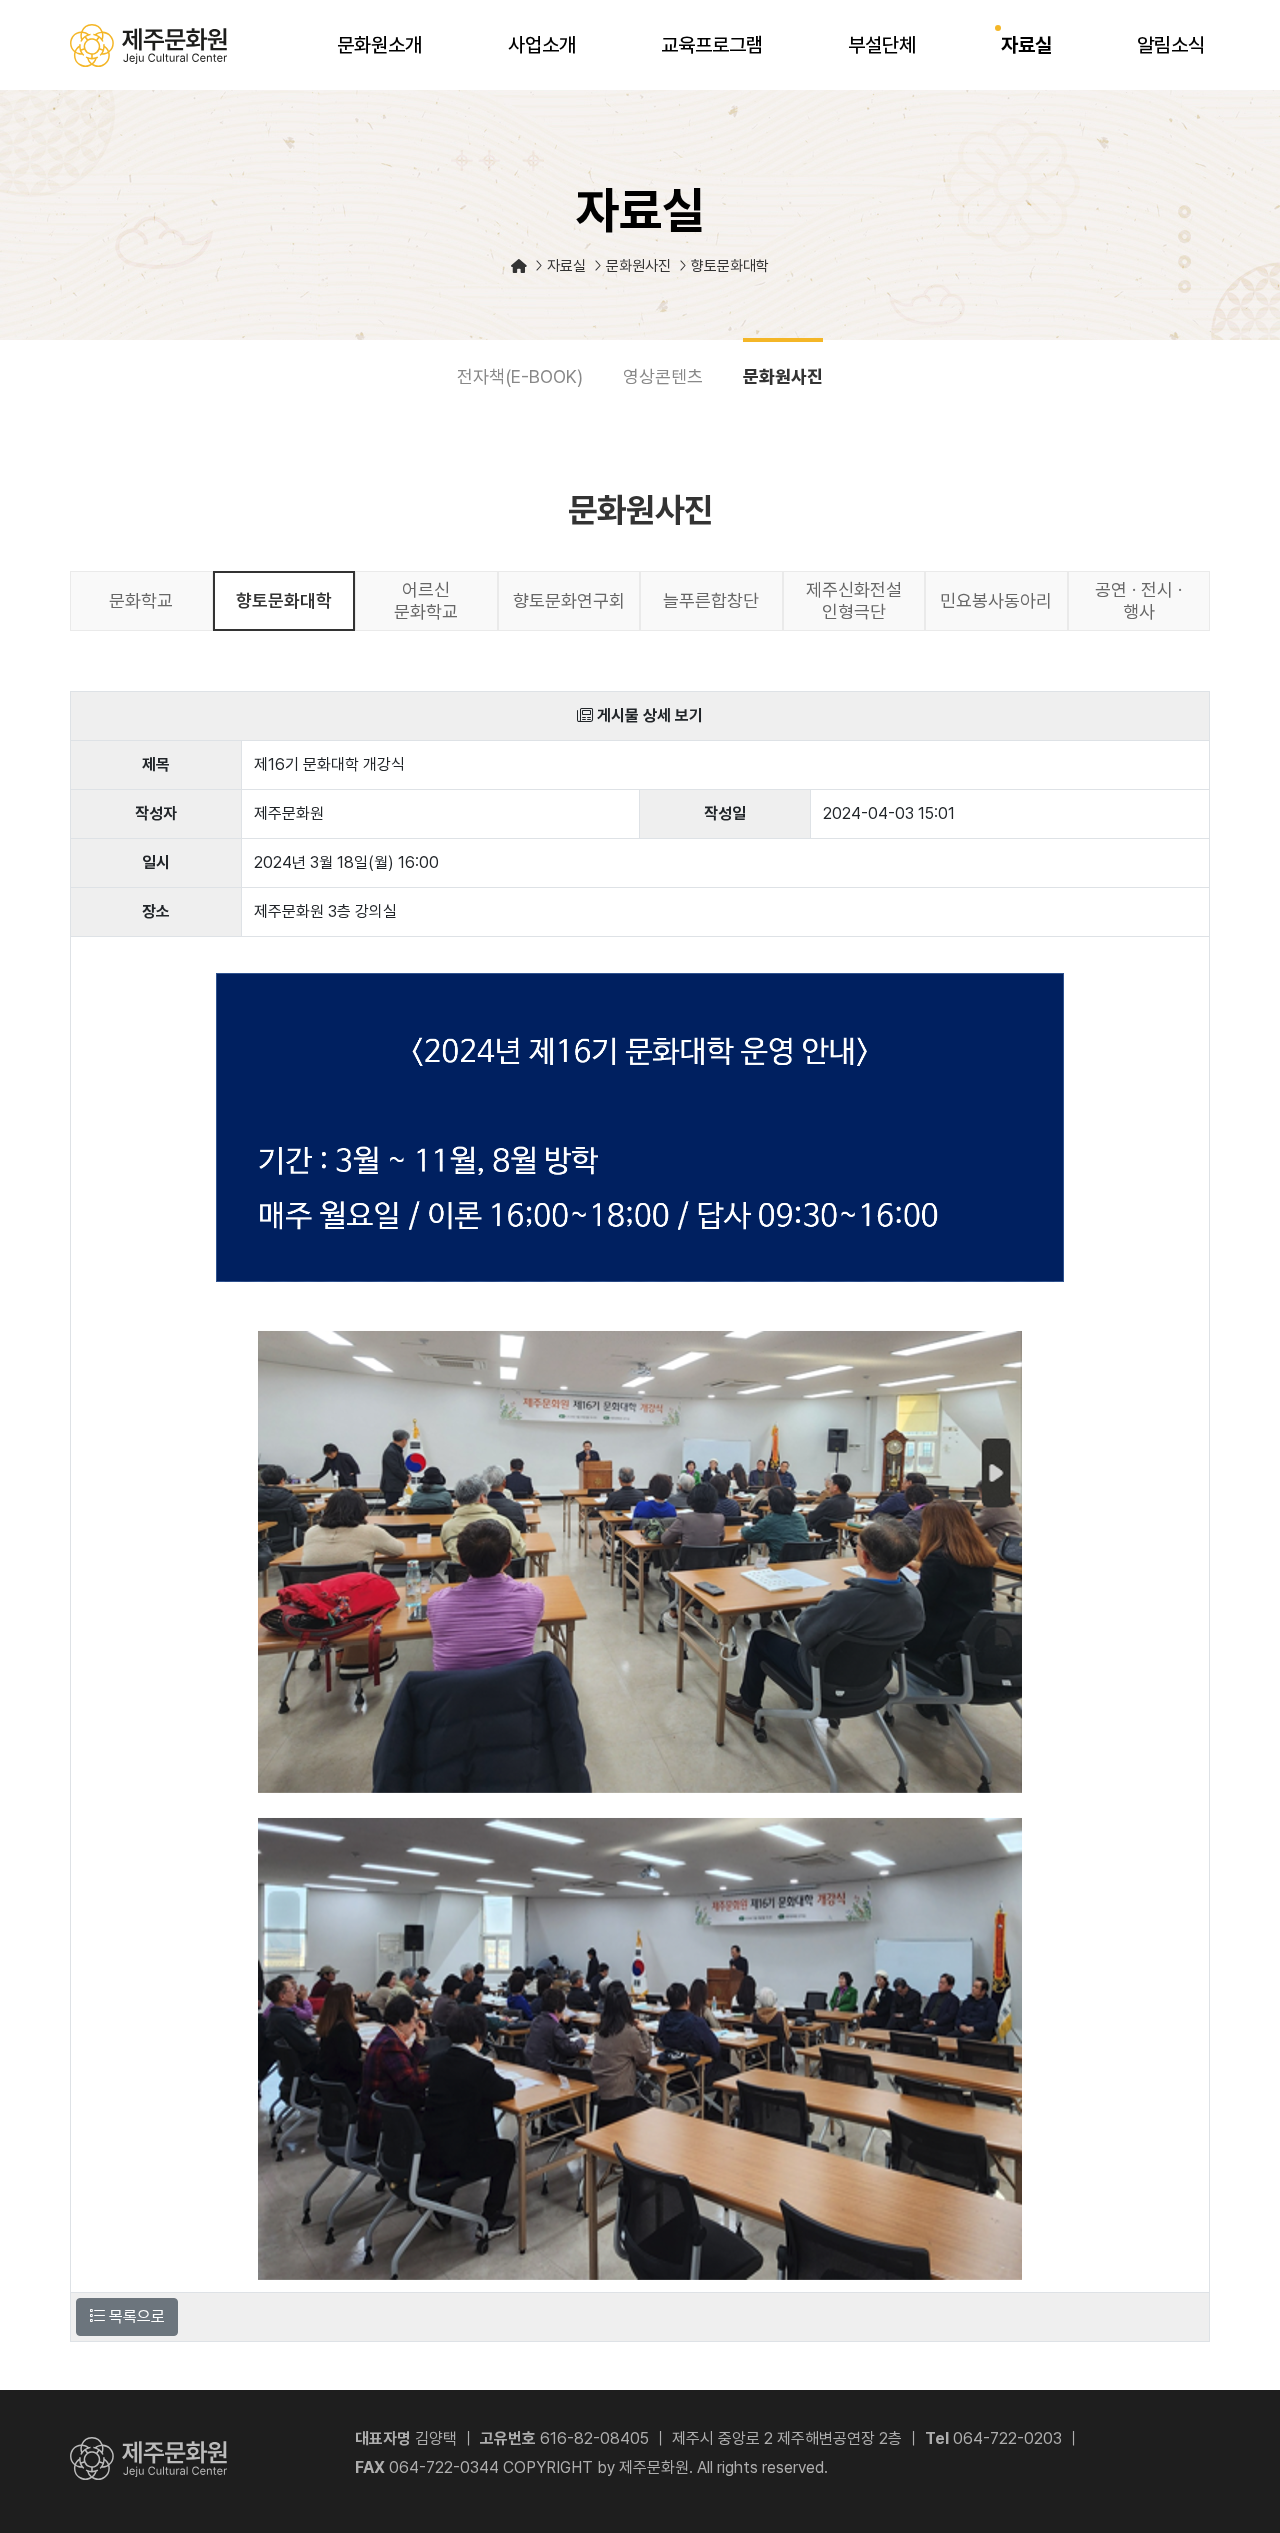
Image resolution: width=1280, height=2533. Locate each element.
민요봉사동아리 (996, 600)
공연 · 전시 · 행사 (1138, 600)
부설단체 (882, 45)
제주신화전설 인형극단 (854, 600)
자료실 (1026, 45)
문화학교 (141, 600)
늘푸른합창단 (711, 600)
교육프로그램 (712, 45)
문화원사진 (783, 376)
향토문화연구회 (569, 600)
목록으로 (135, 2316)
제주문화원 (148, 45)
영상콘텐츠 (663, 376)
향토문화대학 (284, 600)
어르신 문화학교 (426, 600)
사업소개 (542, 45)
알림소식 (1171, 45)
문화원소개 (379, 45)
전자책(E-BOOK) (520, 376)
